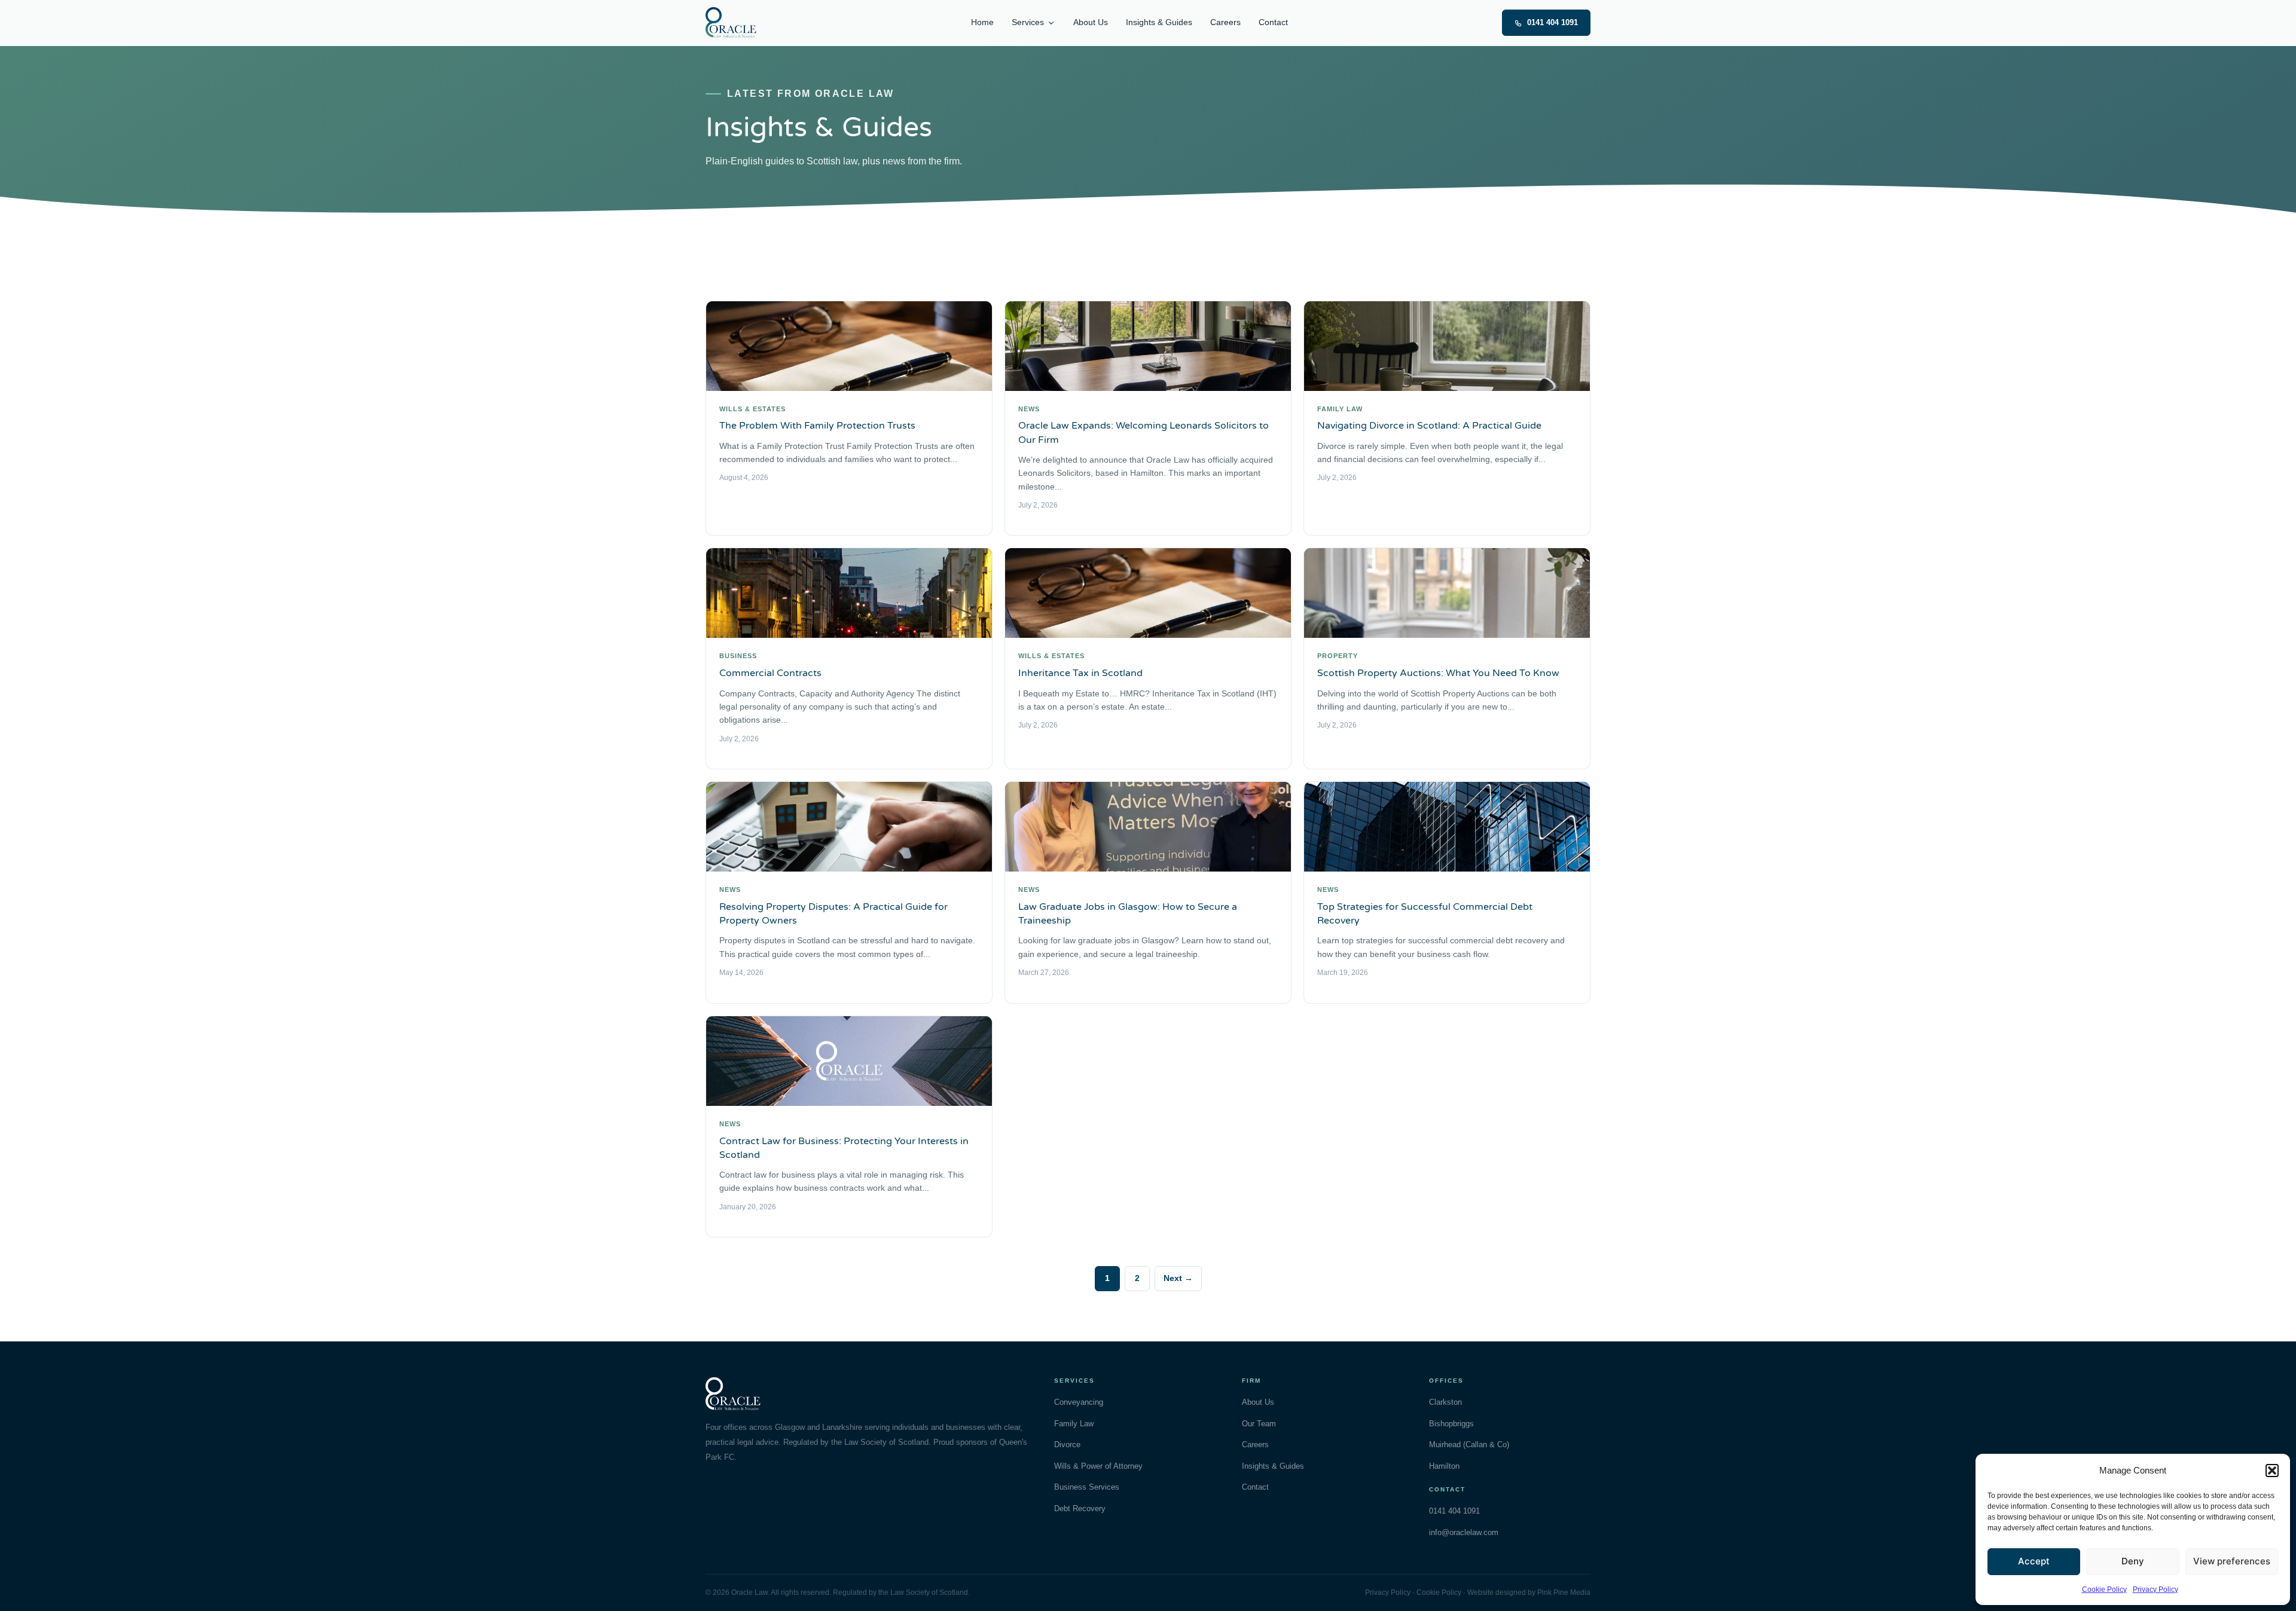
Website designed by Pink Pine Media (1529, 1592)
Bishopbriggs (1451, 1424)
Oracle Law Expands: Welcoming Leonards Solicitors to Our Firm (1144, 432)
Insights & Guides (1159, 22)
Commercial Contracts (770, 673)
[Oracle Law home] (731, 23)
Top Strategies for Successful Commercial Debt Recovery (1425, 914)
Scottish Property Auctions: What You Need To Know (1438, 673)
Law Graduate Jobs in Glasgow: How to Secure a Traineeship (1128, 914)
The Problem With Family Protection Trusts (817, 426)
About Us (1091, 22)
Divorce (1067, 1445)
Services (1028, 22)
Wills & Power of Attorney (1098, 1466)
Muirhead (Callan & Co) (1469, 1445)
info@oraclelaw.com (1464, 1532)
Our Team (1259, 1424)
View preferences (2232, 1561)
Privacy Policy (2155, 1589)
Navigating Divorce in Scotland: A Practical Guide (1429, 426)
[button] (2272, 1471)
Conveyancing (1079, 1402)
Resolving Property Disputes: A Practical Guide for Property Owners (833, 914)
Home (982, 22)
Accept (2034, 1561)
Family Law (1074, 1424)
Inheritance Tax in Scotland (1080, 673)
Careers (1225, 22)
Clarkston (1445, 1402)
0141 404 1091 (1552, 22)
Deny (2133, 1561)
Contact (1273, 22)
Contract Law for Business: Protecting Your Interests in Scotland (844, 1148)
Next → (1178, 1278)
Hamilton (1444, 1466)
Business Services (1087, 1487)
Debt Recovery (1080, 1508)
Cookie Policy (2104, 1589)
